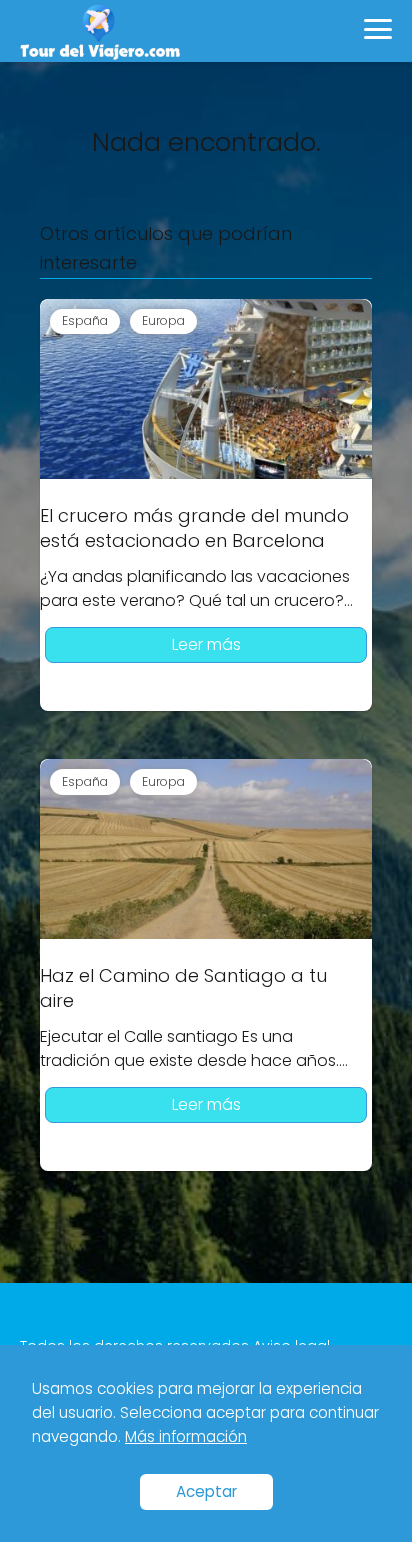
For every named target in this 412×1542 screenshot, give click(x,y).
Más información (186, 1436)
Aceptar (206, 1491)
